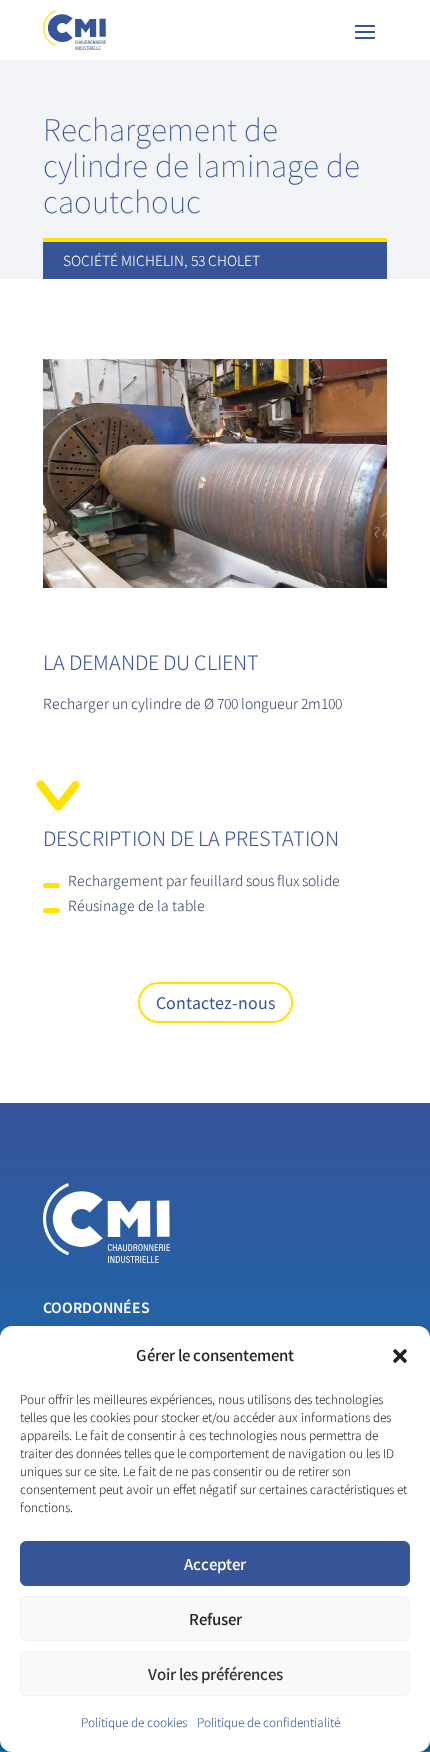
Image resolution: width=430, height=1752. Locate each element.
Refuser (215, 1618)
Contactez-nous (215, 1002)
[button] (400, 1356)
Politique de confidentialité (268, 1721)
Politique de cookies (134, 1721)
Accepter (215, 1563)
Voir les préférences (215, 1673)
